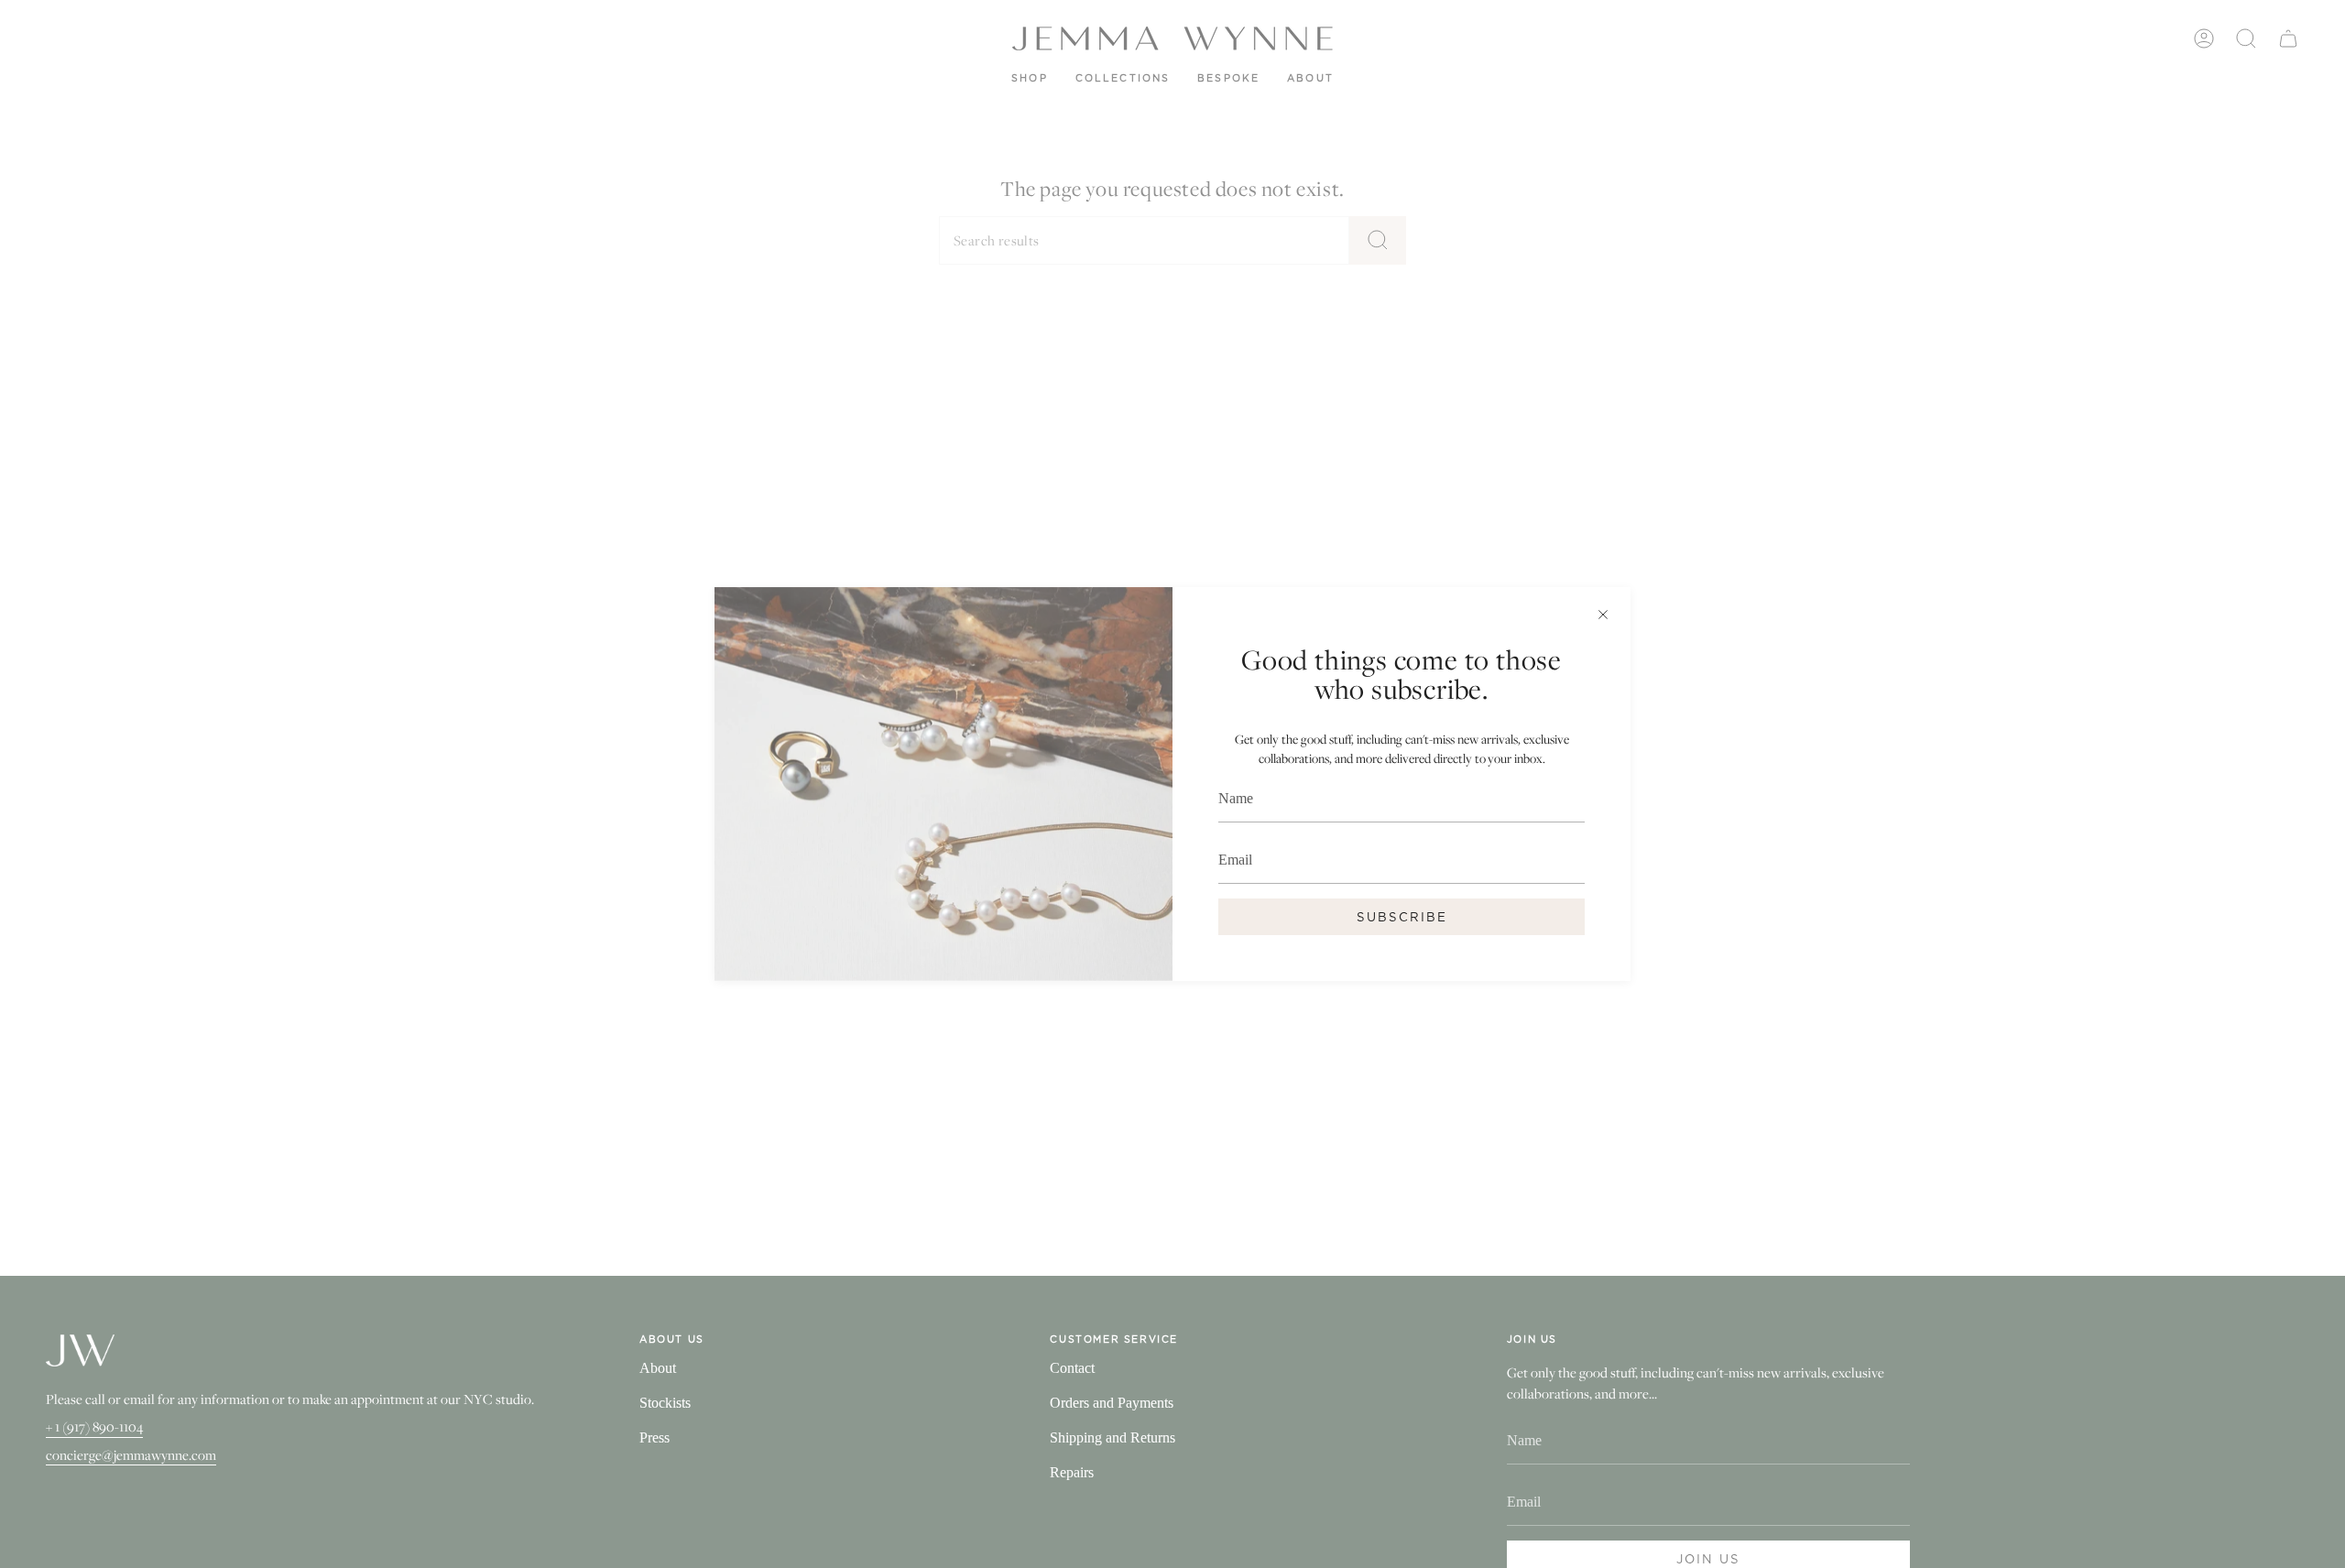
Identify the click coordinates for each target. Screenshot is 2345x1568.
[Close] (1603, 615)
